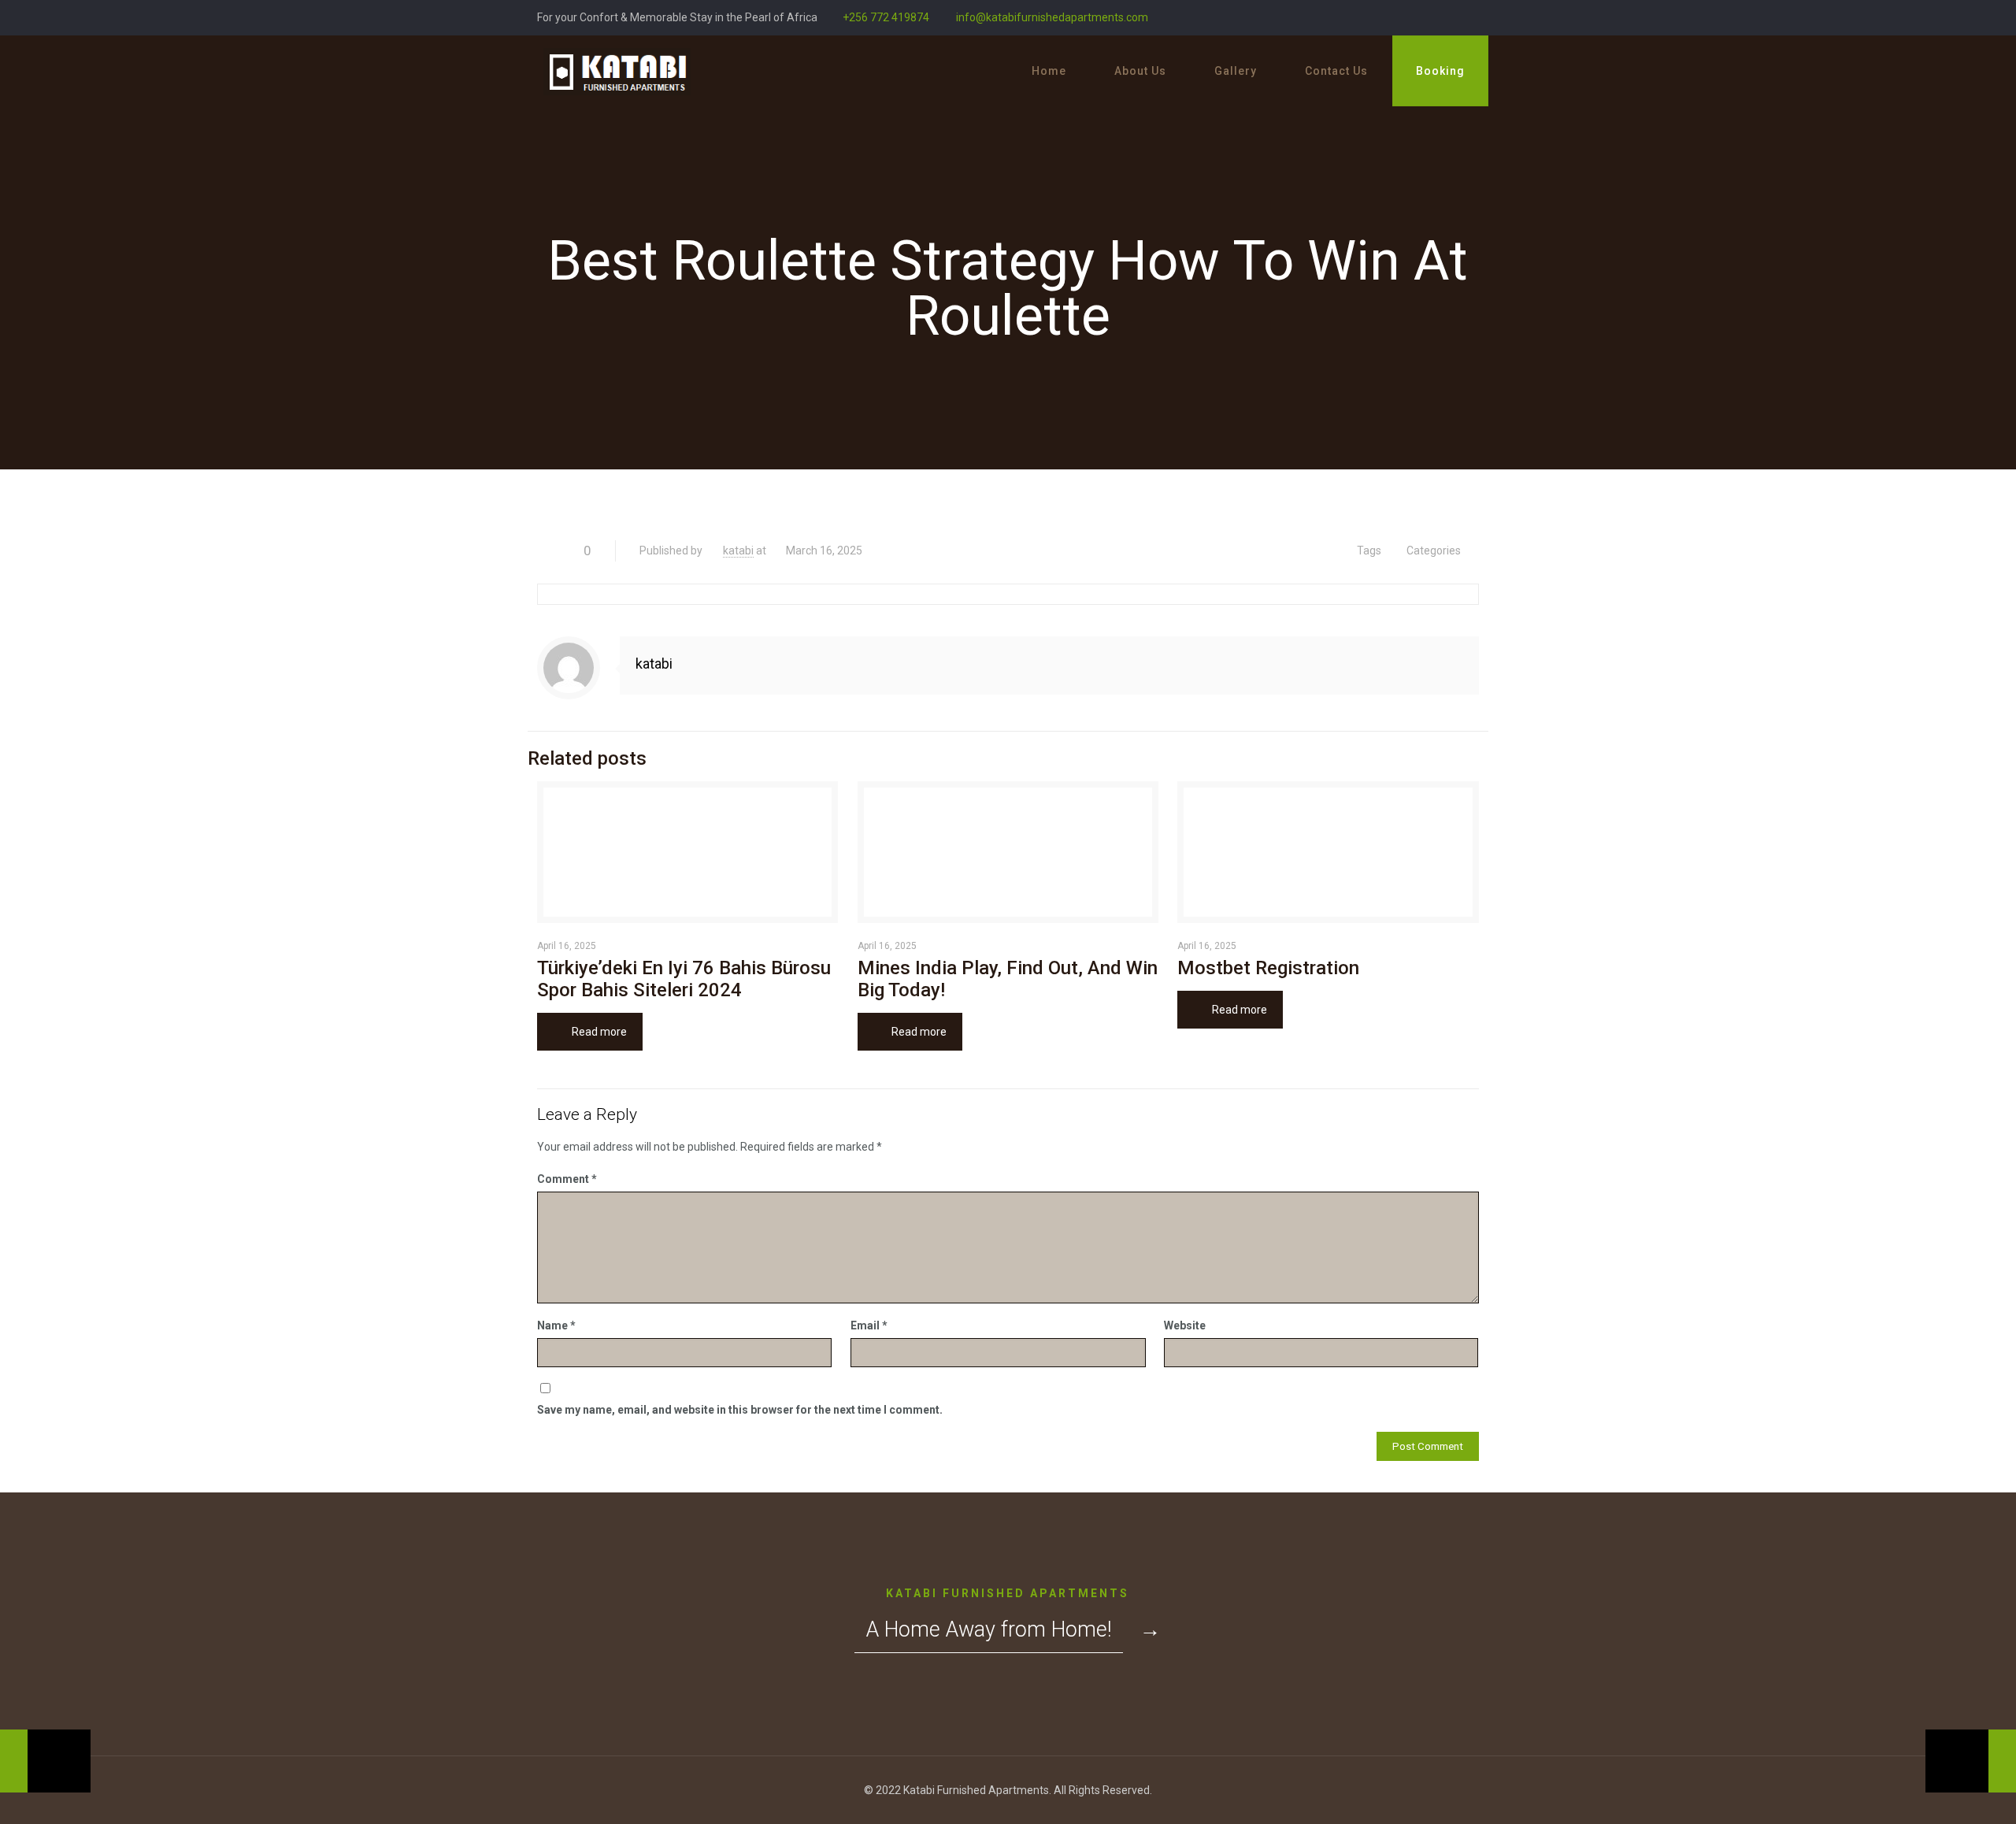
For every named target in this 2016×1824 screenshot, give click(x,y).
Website (1185, 1325)
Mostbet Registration (1268, 968)
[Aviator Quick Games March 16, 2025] (1971, 1761)
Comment (567, 1179)
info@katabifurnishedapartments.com (1051, 17)
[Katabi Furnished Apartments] (617, 71)
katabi (738, 551)
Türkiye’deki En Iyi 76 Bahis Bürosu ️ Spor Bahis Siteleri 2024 (686, 979)
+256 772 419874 (886, 17)
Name (556, 1325)
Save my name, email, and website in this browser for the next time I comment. (740, 1410)
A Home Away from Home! (989, 1629)
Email (869, 1325)
